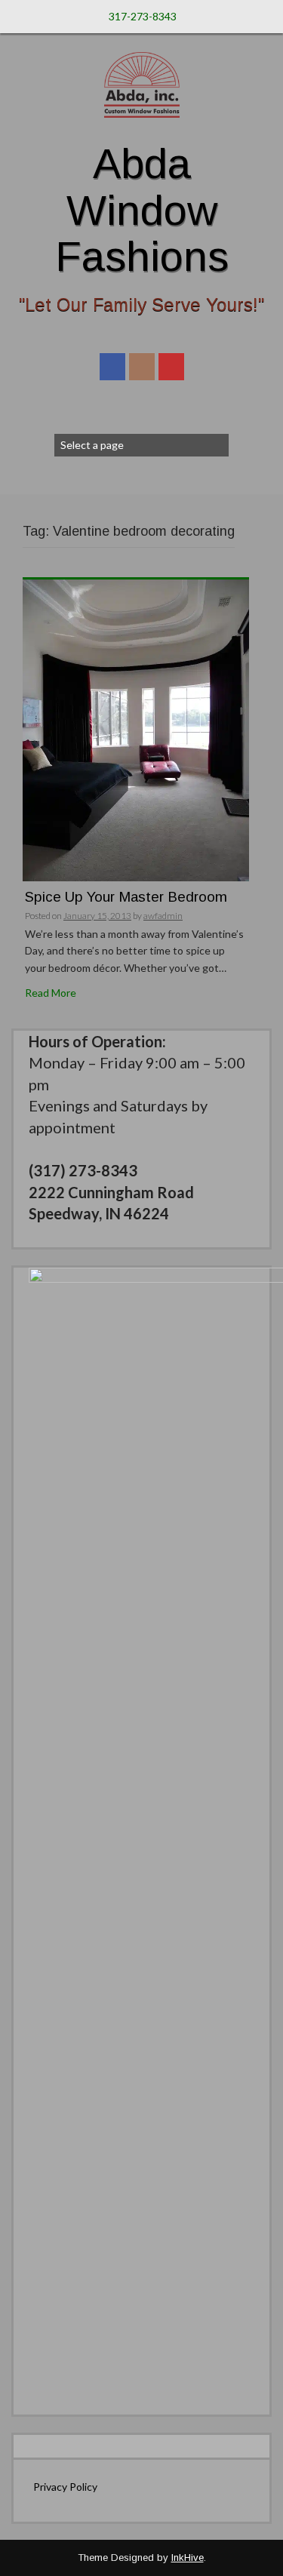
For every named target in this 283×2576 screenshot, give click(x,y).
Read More (51, 993)
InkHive (188, 2558)
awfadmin (163, 916)
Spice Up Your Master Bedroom (126, 897)
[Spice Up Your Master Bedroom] (136, 729)
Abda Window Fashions (142, 210)
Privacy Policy (65, 2487)
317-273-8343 (143, 16)
